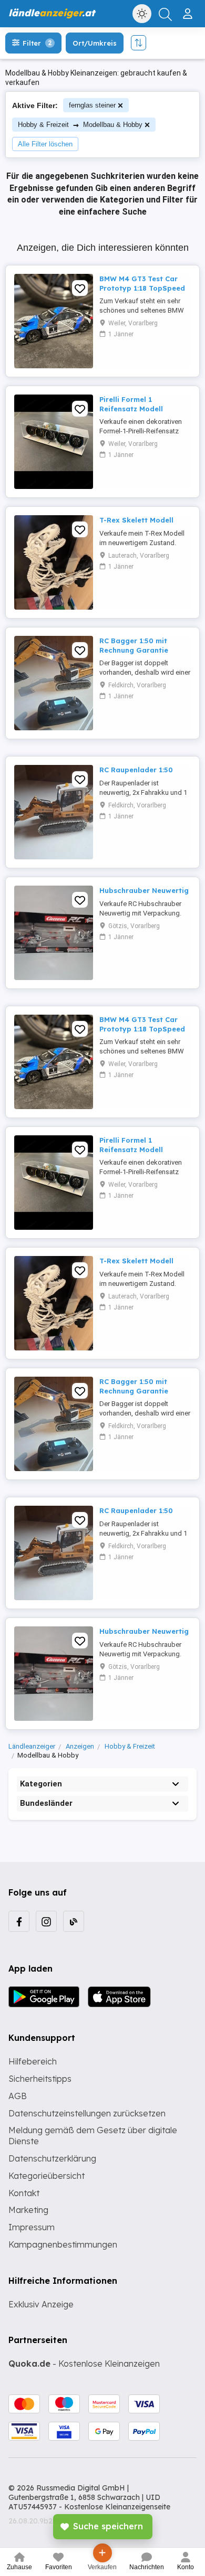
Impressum (32, 2227)
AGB (18, 2096)
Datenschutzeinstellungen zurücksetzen (87, 2113)
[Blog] (74, 1921)
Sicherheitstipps (40, 2079)
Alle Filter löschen (45, 144)
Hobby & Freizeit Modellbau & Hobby (80, 125)
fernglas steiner (92, 105)
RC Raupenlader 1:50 (136, 770)
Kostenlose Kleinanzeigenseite (117, 2507)
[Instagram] (46, 1921)
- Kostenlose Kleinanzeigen (84, 2364)
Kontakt (24, 2193)
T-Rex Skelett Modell (136, 520)
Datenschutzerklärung (52, 2158)
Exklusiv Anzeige (41, 2304)
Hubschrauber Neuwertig (144, 890)
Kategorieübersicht (47, 2176)
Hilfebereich (33, 2061)
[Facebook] (19, 1921)
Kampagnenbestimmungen (63, 2244)
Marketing (28, 2210)
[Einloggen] (189, 9)
